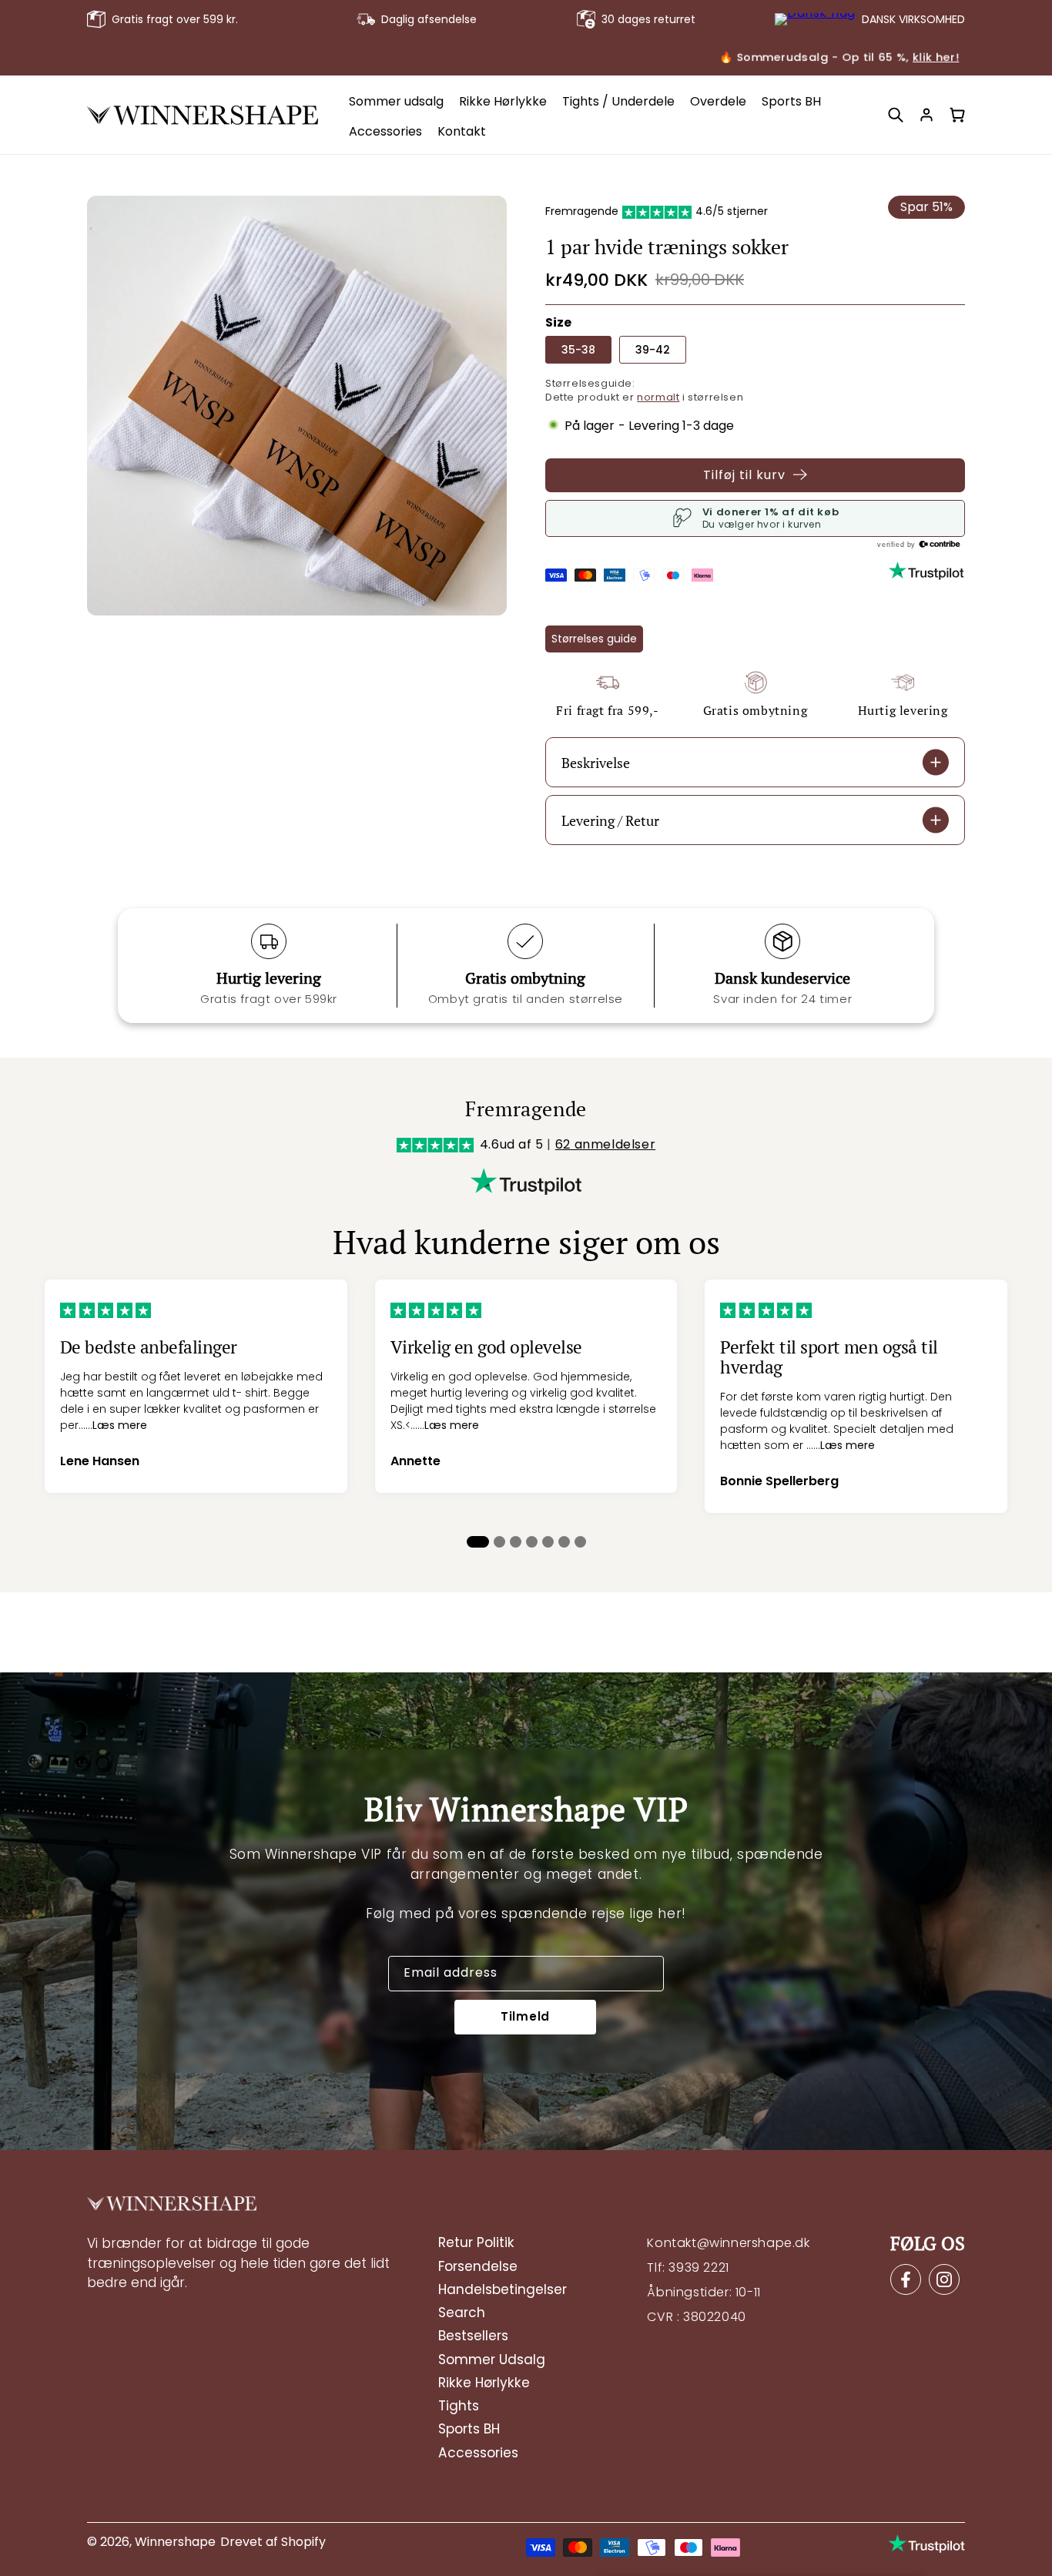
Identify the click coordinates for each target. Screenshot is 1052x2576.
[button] (896, 115)
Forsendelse (478, 2266)
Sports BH (469, 2429)
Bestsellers (473, 2336)
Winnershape (175, 2542)
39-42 (653, 350)
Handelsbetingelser (503, 2289)
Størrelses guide (594, 638)
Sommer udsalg (492, 2359)
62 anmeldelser (605, 1144)
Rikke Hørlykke (484, 2382)
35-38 (578, 350)
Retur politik (476, 2242)
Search (462, 2313)
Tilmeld (525, 2017)
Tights (459, 2406)
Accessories (478, 2452)
